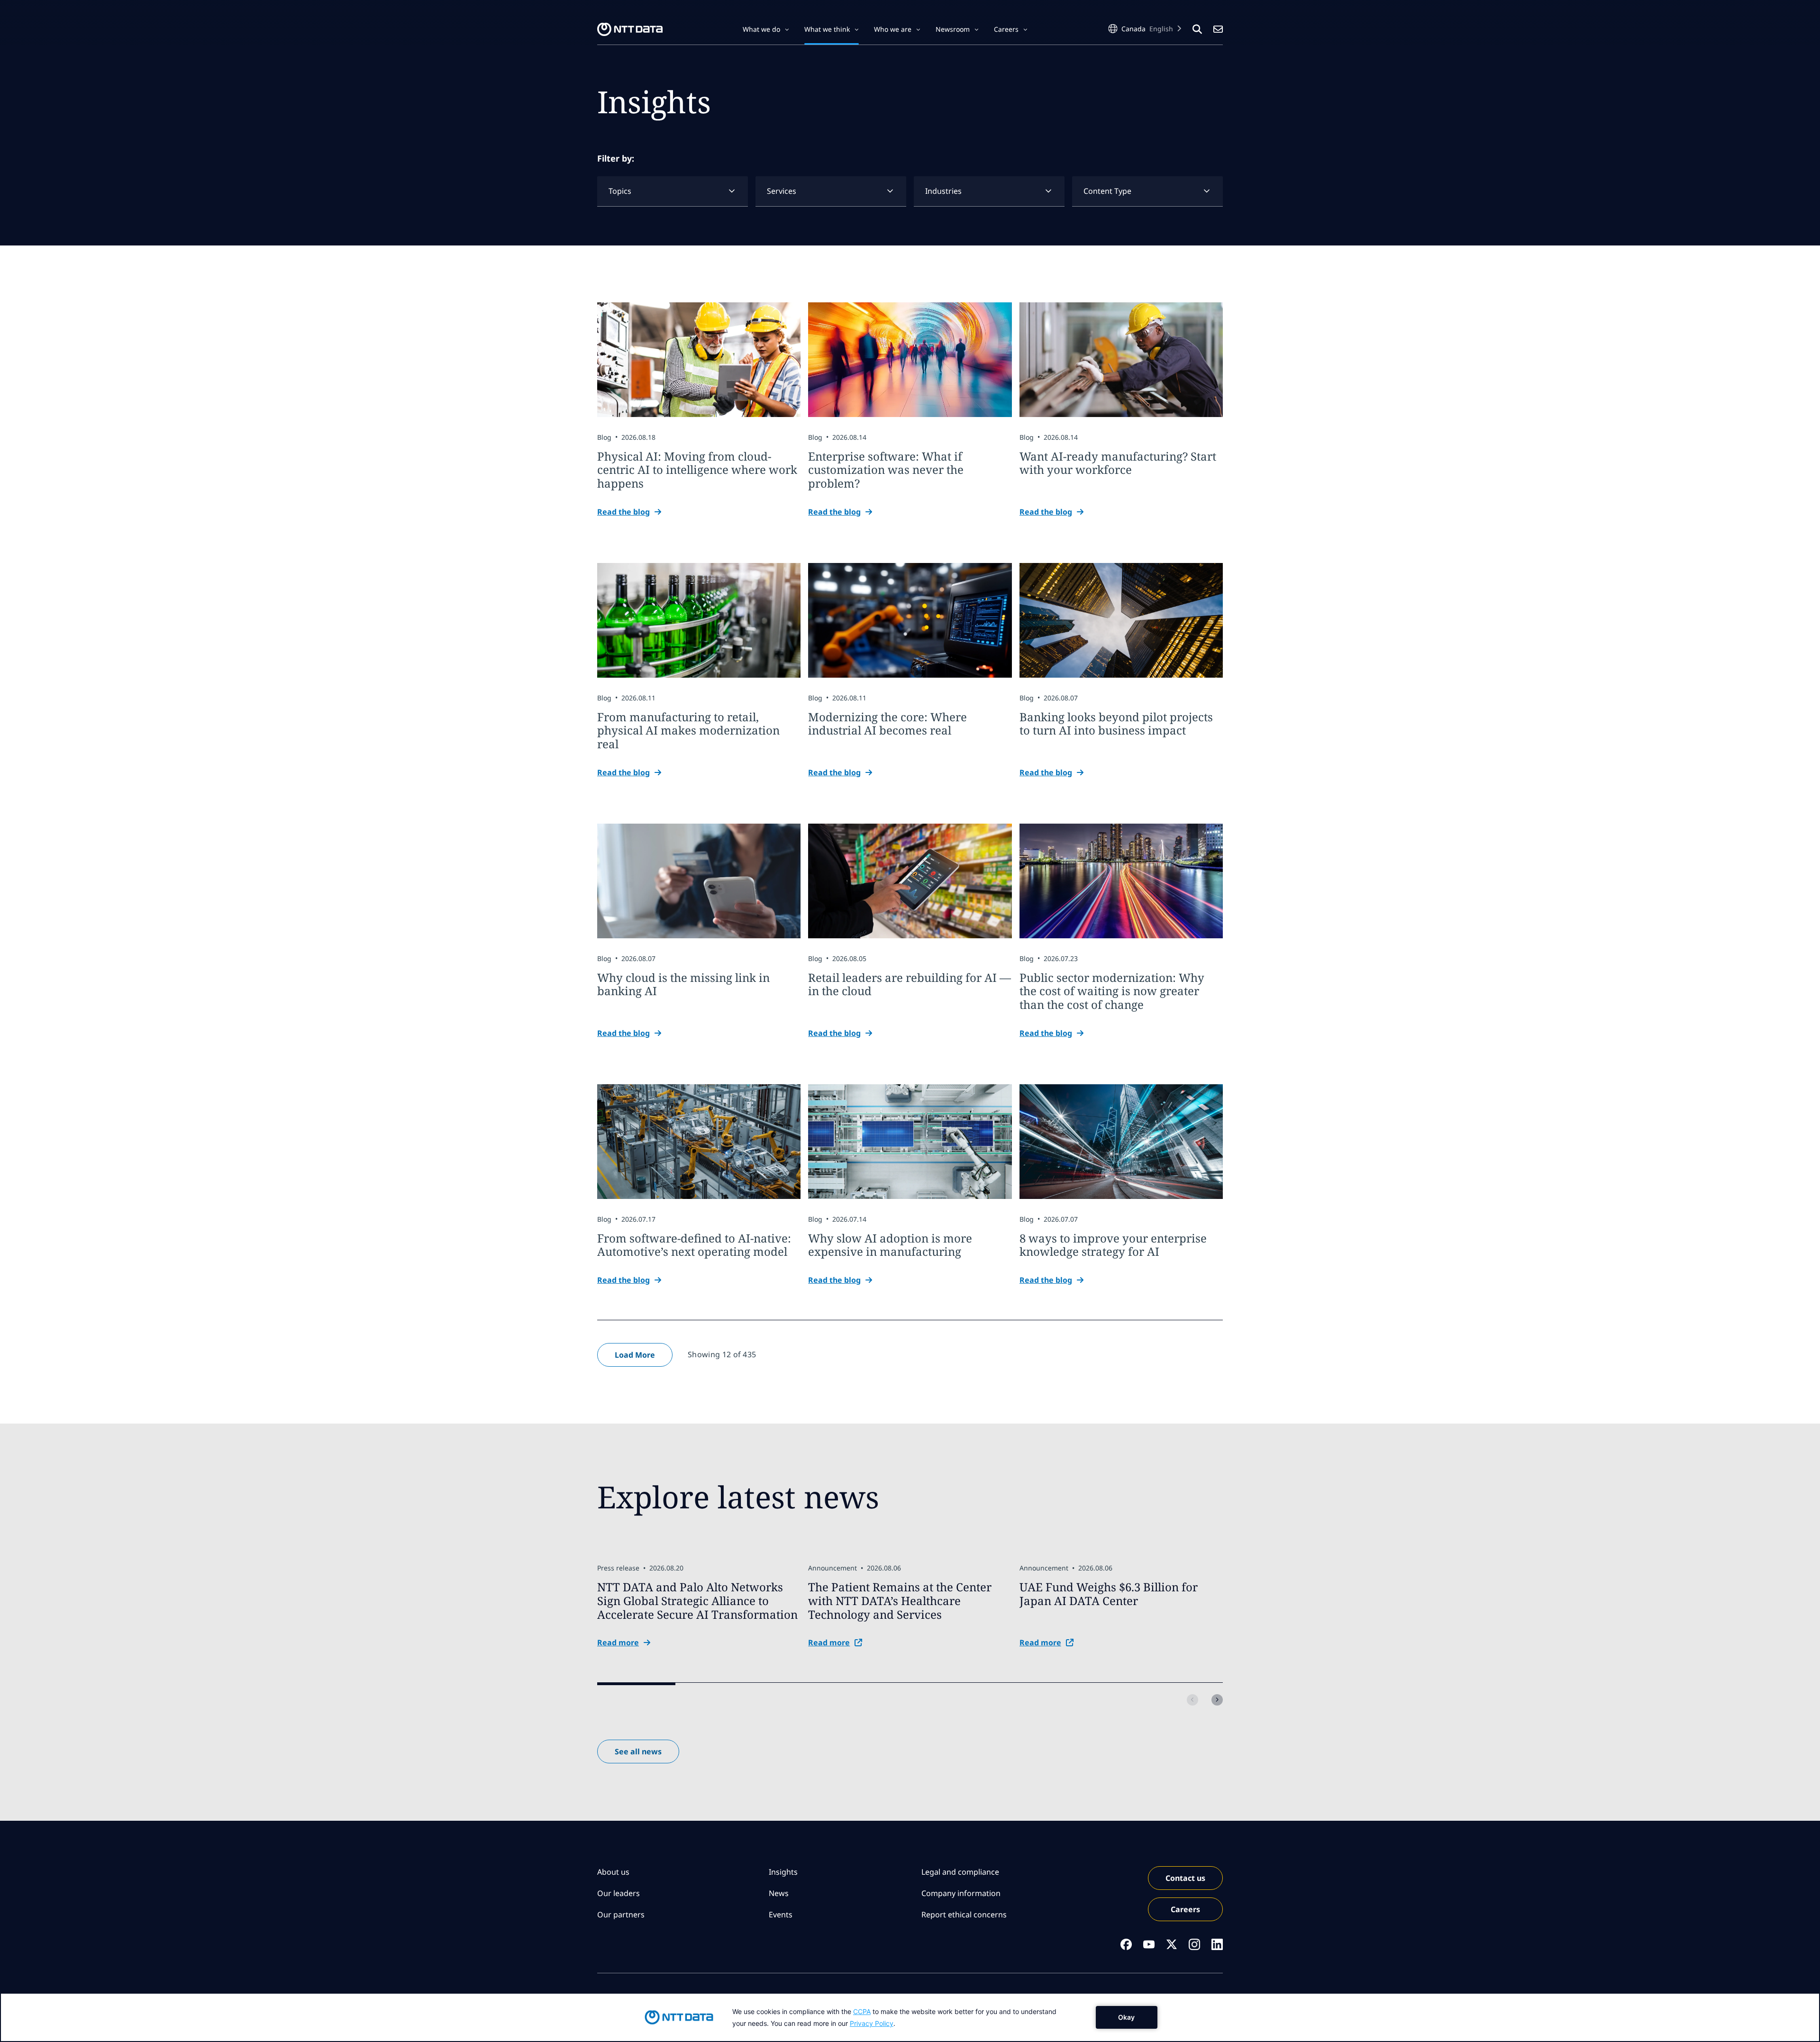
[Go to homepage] (630, 29)
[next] (1217, 1700)
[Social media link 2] (1149, 1944)
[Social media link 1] (1126, 1944)
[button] (766, 29)
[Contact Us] (1218, 29)
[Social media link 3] (1172, 1944)
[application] (910, 2017)
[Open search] (1197, 29)
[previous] (1192, 1700)
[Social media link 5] (1217, 1944)
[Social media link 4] (1194, 1944)
